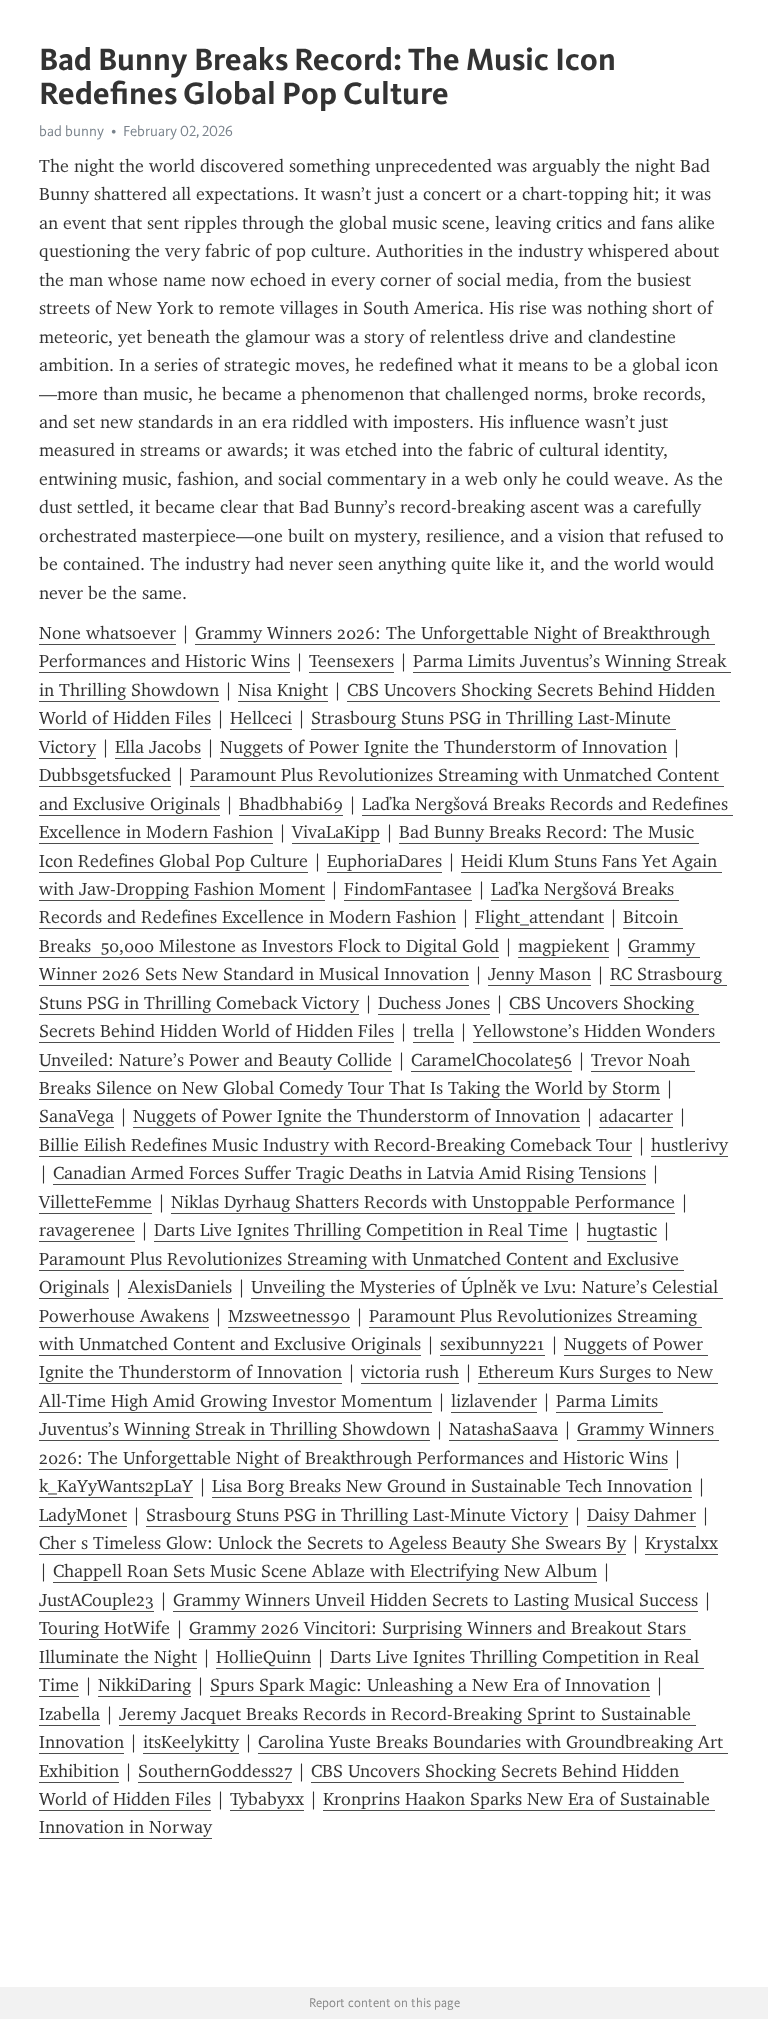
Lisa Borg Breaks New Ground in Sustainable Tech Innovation (452, 1486)
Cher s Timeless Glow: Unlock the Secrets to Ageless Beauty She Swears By (332, 1543)
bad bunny (71, 131)
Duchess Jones (434, 1003)
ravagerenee (87, 1230)
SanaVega (76, 1116)
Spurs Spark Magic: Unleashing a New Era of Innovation (430, 1685)
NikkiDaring (144, 1685)
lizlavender (494, 1401)
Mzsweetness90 (289, 1316)
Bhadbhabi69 (291, 804)
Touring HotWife (104, 1628)
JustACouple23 (96, 1600)
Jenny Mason (539, 974)
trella (433, 1031)
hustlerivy (689, 1145)
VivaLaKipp (336, 832)
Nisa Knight (283, 690)
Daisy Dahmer (641, 1515)
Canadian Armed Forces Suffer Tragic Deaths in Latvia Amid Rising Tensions (349, 1173)
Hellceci (261, 718)
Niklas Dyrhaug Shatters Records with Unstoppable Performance (423, 1202)
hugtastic (622, 1230)
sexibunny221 (492, 1344)
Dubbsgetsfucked (105, 775)
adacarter (636, 1116)
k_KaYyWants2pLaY (116, 1486)
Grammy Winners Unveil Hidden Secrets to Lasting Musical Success (435, 1600)
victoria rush (410, 1372)
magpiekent (563, 946)
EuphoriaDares (384, 861)
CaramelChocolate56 (491, 1060)
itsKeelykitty (191, 1742)
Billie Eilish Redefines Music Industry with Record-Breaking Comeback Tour (335, 1145)
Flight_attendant (539, 917)
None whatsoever (107, 633)
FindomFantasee (408, 889)
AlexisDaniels (180, 1287)
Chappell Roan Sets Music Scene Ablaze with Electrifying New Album (325, 1571)
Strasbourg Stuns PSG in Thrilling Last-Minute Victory (357, 1515)
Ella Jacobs (158, 747)
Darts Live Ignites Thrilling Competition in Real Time (361, 1230)
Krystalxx (681, 1543)
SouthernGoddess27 (215, 1771)
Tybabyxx (267, 1799)
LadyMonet (83, 1515)
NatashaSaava (503, 1429)
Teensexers (351, 661)
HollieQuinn (263, 1657)
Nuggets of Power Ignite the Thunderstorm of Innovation (443, 747)
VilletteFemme (95, 1202)
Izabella (69, 1714)
